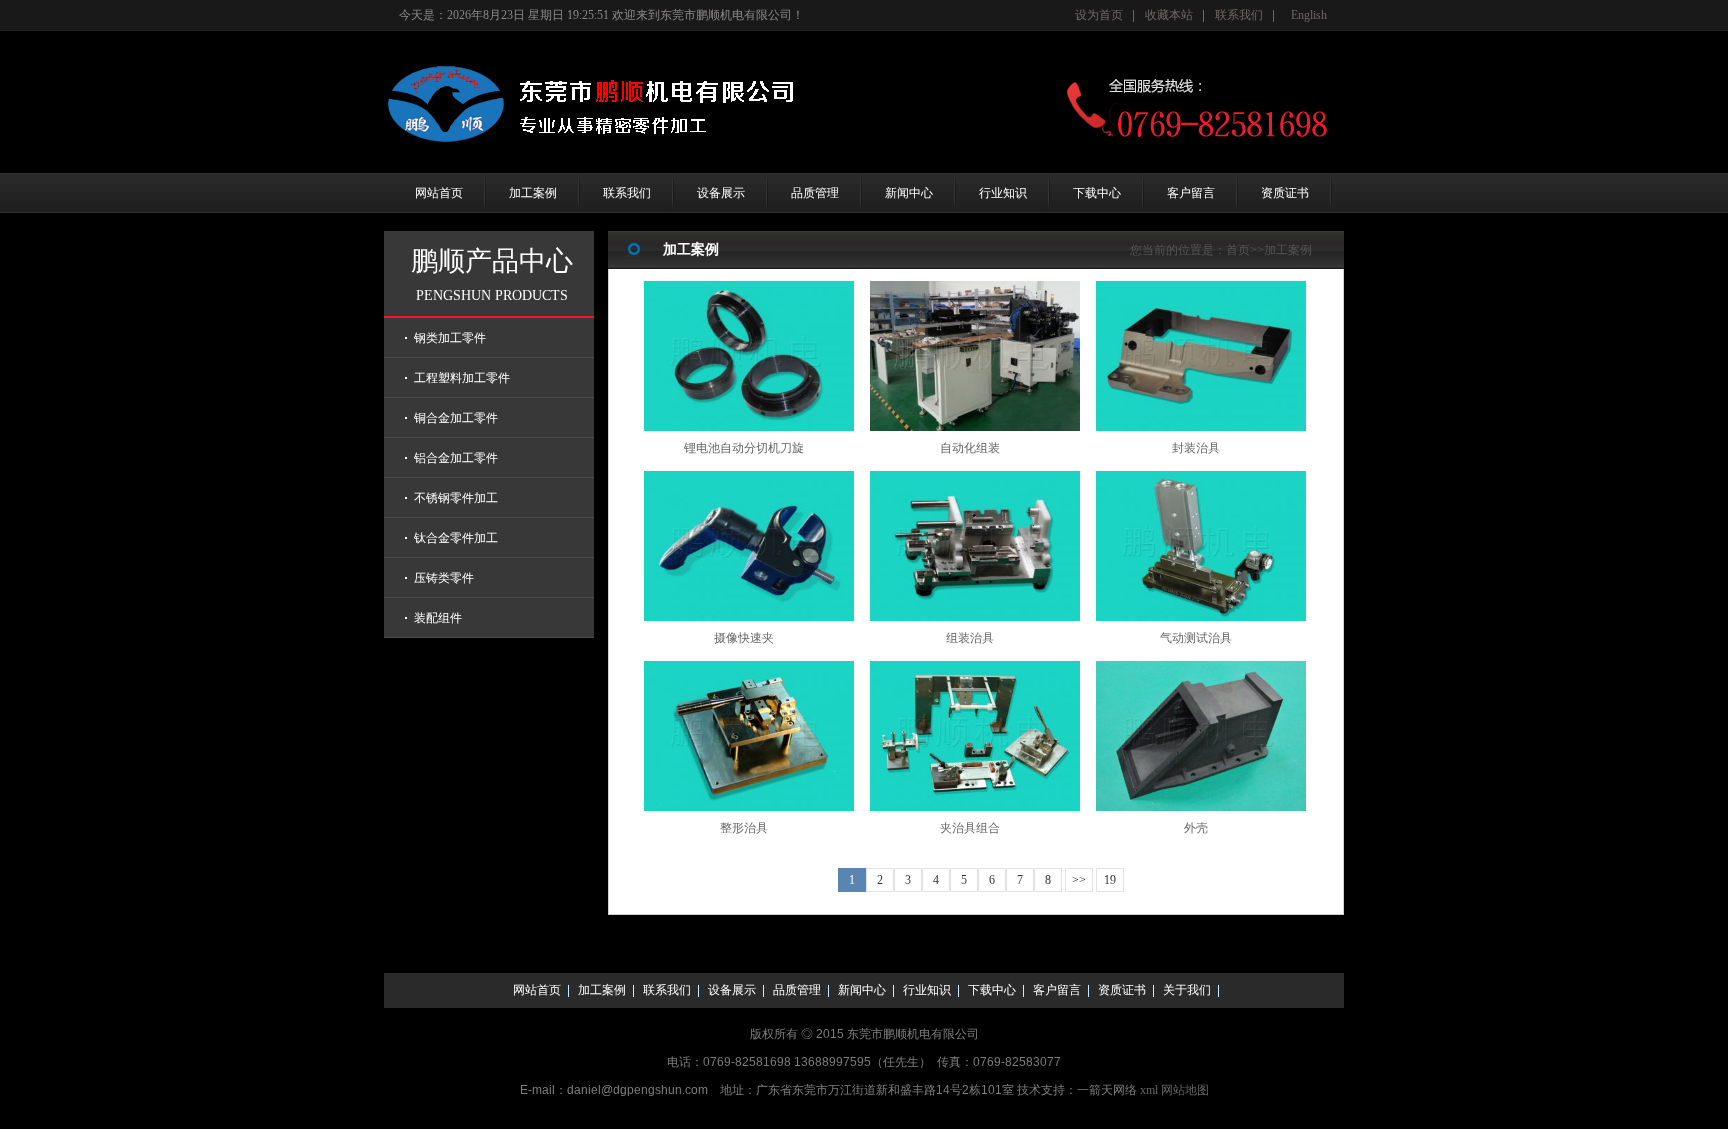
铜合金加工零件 (456, 418)
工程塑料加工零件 (462, 378)
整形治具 (744, 828)
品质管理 (815, 193)
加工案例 (533, 193)
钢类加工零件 (450, 338)
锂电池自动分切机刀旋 (744, 448)
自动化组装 (970, 448)
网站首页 (439, 193)
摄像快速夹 (744, 638)
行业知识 (1003, 193)
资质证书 (1285, 193)
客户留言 (1191, 193)
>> (1079, 880)
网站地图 (1185, 1090)
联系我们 (1239, 15)
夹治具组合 (970, 828)
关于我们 (1187, 990)
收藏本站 (1169, 15)
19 (1110, 880)
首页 (1238, 250)
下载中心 (1097, 193)
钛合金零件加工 (456, 538)
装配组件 (438, 618)
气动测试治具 (1196, 638)
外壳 (1196, 828)
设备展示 (721, 193)
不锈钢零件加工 (456, 498)
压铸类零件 (444, 578)
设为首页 (1099, 15)
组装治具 (970, 638)
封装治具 (1196, 448)
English (1309, 15)
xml (1149, 1090)
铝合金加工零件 (456, 458)
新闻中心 (909, 193)
